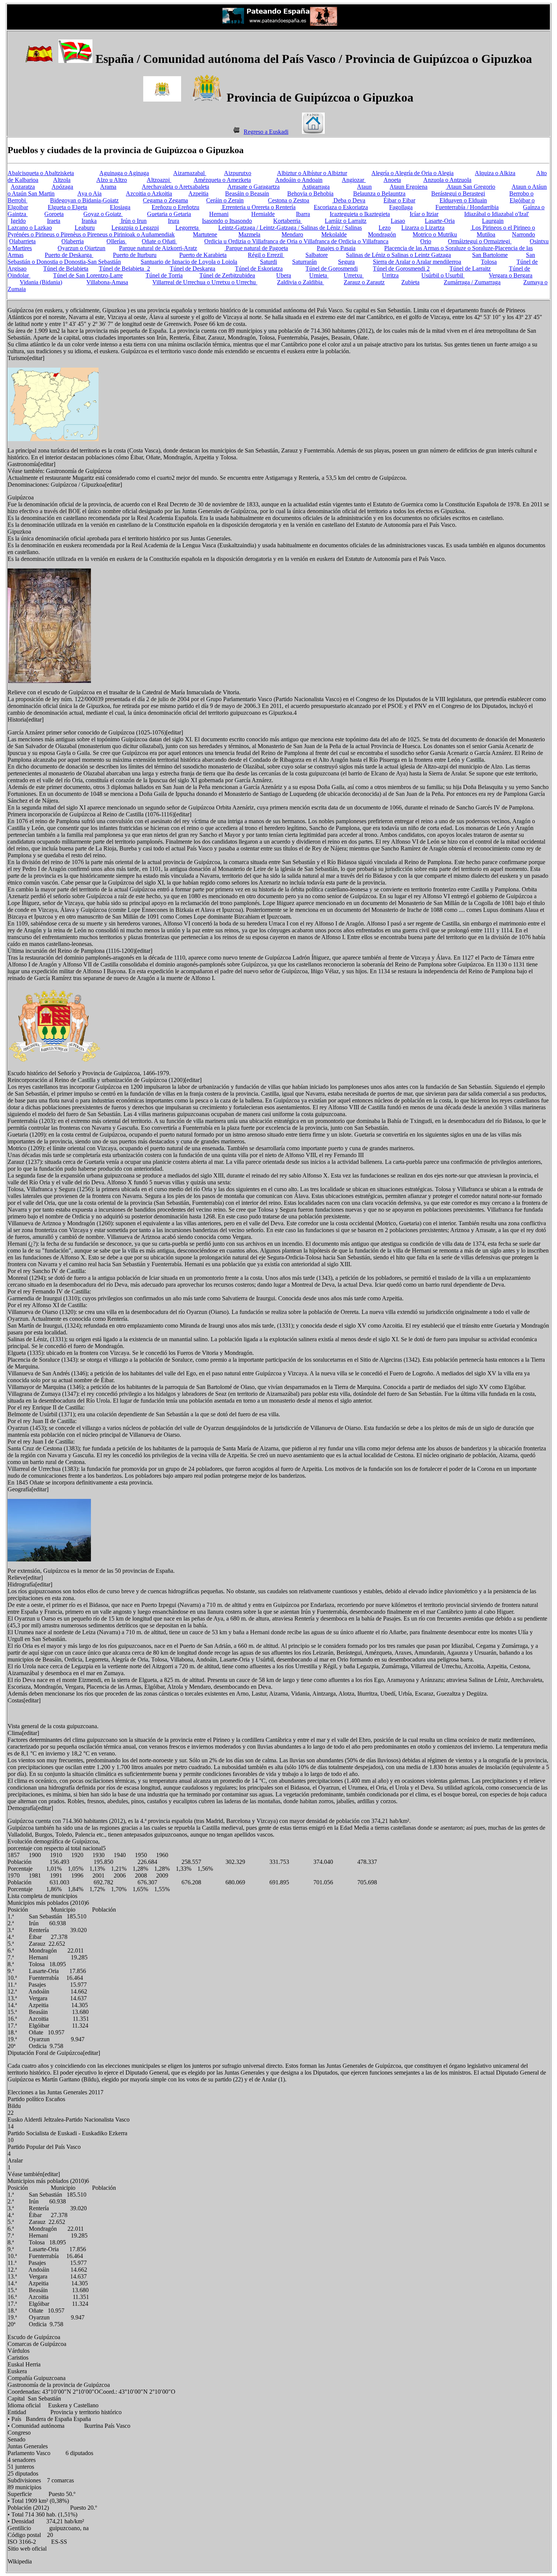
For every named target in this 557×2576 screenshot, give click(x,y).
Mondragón (382, 234)
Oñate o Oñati (159, 241)
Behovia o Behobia (310, 193)
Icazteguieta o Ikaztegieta (360, 214)
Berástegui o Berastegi (458, 193)
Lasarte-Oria (440, 221)
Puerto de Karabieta (203, 255)
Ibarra (303, 214)
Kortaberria (288, 221)
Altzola (62, 180)
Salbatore (317, 255)
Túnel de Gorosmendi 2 (401, 269)
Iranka (89, 221)
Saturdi (268, 262)
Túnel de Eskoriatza (259, 269)
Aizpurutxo (238, 173)
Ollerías (117, 241)
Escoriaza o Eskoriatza (341, 207)
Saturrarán (304, 262)
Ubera (284, 275)
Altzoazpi (159, 180)
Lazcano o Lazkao (30, 228)
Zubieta (410, 282)
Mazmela (249, 234)
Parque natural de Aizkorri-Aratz (158, 248)
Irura (174, 221)
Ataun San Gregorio (470, 187)
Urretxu (354, 275)
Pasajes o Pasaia (336, 248)
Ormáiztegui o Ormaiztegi (480, 241)
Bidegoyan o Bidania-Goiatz (84, 200)
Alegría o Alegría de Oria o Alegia (412, 173)
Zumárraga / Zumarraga (472, 282)
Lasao (398, 221)
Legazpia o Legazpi (135, 228)
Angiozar (354, 180)
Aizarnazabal (190, 173)
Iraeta (54, 221)
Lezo (385, 228)
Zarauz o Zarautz (364, 282)
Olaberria (73, 241)
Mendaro (292, 234)
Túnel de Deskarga (192, 269)
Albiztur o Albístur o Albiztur (312, 173)
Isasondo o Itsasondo (227, 221)
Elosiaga (120, 207)
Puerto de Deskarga (69, 255)
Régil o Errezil (266, 255)
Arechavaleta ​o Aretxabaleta (175, 187)
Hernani (219, 214)
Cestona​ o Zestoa (289, 200)
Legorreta (188, 228)
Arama (108, 187)
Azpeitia (198, 193)
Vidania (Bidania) (41, 282)
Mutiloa (486, 234)
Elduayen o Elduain (463, 200)
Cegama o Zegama (165, 200)
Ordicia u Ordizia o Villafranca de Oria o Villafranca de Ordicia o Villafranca (296, 241)
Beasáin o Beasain (247, 193)
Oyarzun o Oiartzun (81, 248)
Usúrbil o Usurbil (443, 275)
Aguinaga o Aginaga (124, 173)
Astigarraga (316, 187)
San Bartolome (490, 255)
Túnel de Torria (164, 275)
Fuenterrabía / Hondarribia (467, 207)
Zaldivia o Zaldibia (300, 282)
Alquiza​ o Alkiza (495, 173)
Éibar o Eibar (399, 200)
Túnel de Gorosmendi (332, 269)
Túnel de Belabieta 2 (124, 269)
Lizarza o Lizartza (423, 228)
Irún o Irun (133, 221)
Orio (426, 241)
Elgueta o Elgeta (67, 207)
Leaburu (85, 228)
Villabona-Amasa (107, 282)
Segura (346, 262)
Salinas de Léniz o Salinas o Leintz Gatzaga (398, 255)
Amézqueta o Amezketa (222, 180)
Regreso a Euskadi (266, 132)
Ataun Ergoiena (408, 187)
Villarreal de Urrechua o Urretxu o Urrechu (205, 282)
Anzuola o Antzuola (447, 180)
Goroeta (54, 214)
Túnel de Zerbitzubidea (227, 275)
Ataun (364, 187)
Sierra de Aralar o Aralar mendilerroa (417, 262)
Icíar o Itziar (424, 214)
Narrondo (523, 234)
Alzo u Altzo (112, 180)
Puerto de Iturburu (135, 255)
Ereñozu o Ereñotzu (175, 207)
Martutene (205, 234)
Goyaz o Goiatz (103, 214)
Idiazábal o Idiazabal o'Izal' (497, 214)
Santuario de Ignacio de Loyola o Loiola (189, 262)
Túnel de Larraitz (470, 269)
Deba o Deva (349, 200)
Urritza (390, 275)
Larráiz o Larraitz (346, 221)
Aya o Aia (89, 193)
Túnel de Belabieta (66, 269)
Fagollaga (401, 207)
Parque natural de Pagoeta (256, 248)
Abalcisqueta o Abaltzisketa (41, 173)
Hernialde (263, 214)
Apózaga (62, 187)
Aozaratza (23, 187)
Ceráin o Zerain (225, 200)
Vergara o (511, 275)
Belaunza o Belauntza (379, 193)
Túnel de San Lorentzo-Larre (88, 275)
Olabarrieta (22, 241)
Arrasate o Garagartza (253, 187)
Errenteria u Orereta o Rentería (258, 207)
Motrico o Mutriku (435, 234)
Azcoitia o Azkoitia (149, 193)
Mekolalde (334, 234)
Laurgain (493, 221)
